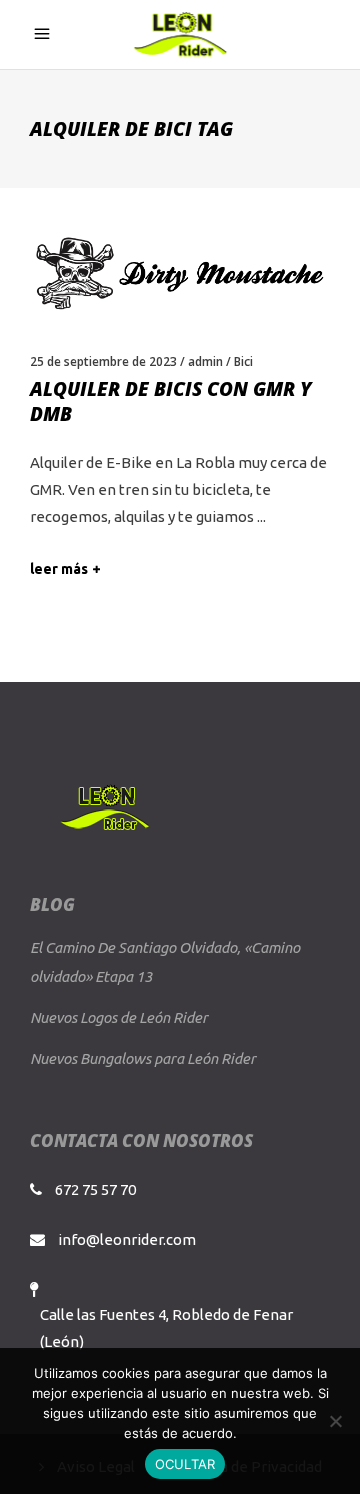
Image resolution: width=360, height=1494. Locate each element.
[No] (335, 1421)
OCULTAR (185, 1464)
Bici (243, 361)
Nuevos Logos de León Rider (119, 1017)
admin (205, 361)
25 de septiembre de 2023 (103, 361)
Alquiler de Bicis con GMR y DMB (170, 401)
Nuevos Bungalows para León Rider (143, 1058)
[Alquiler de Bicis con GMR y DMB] (180, 272)
